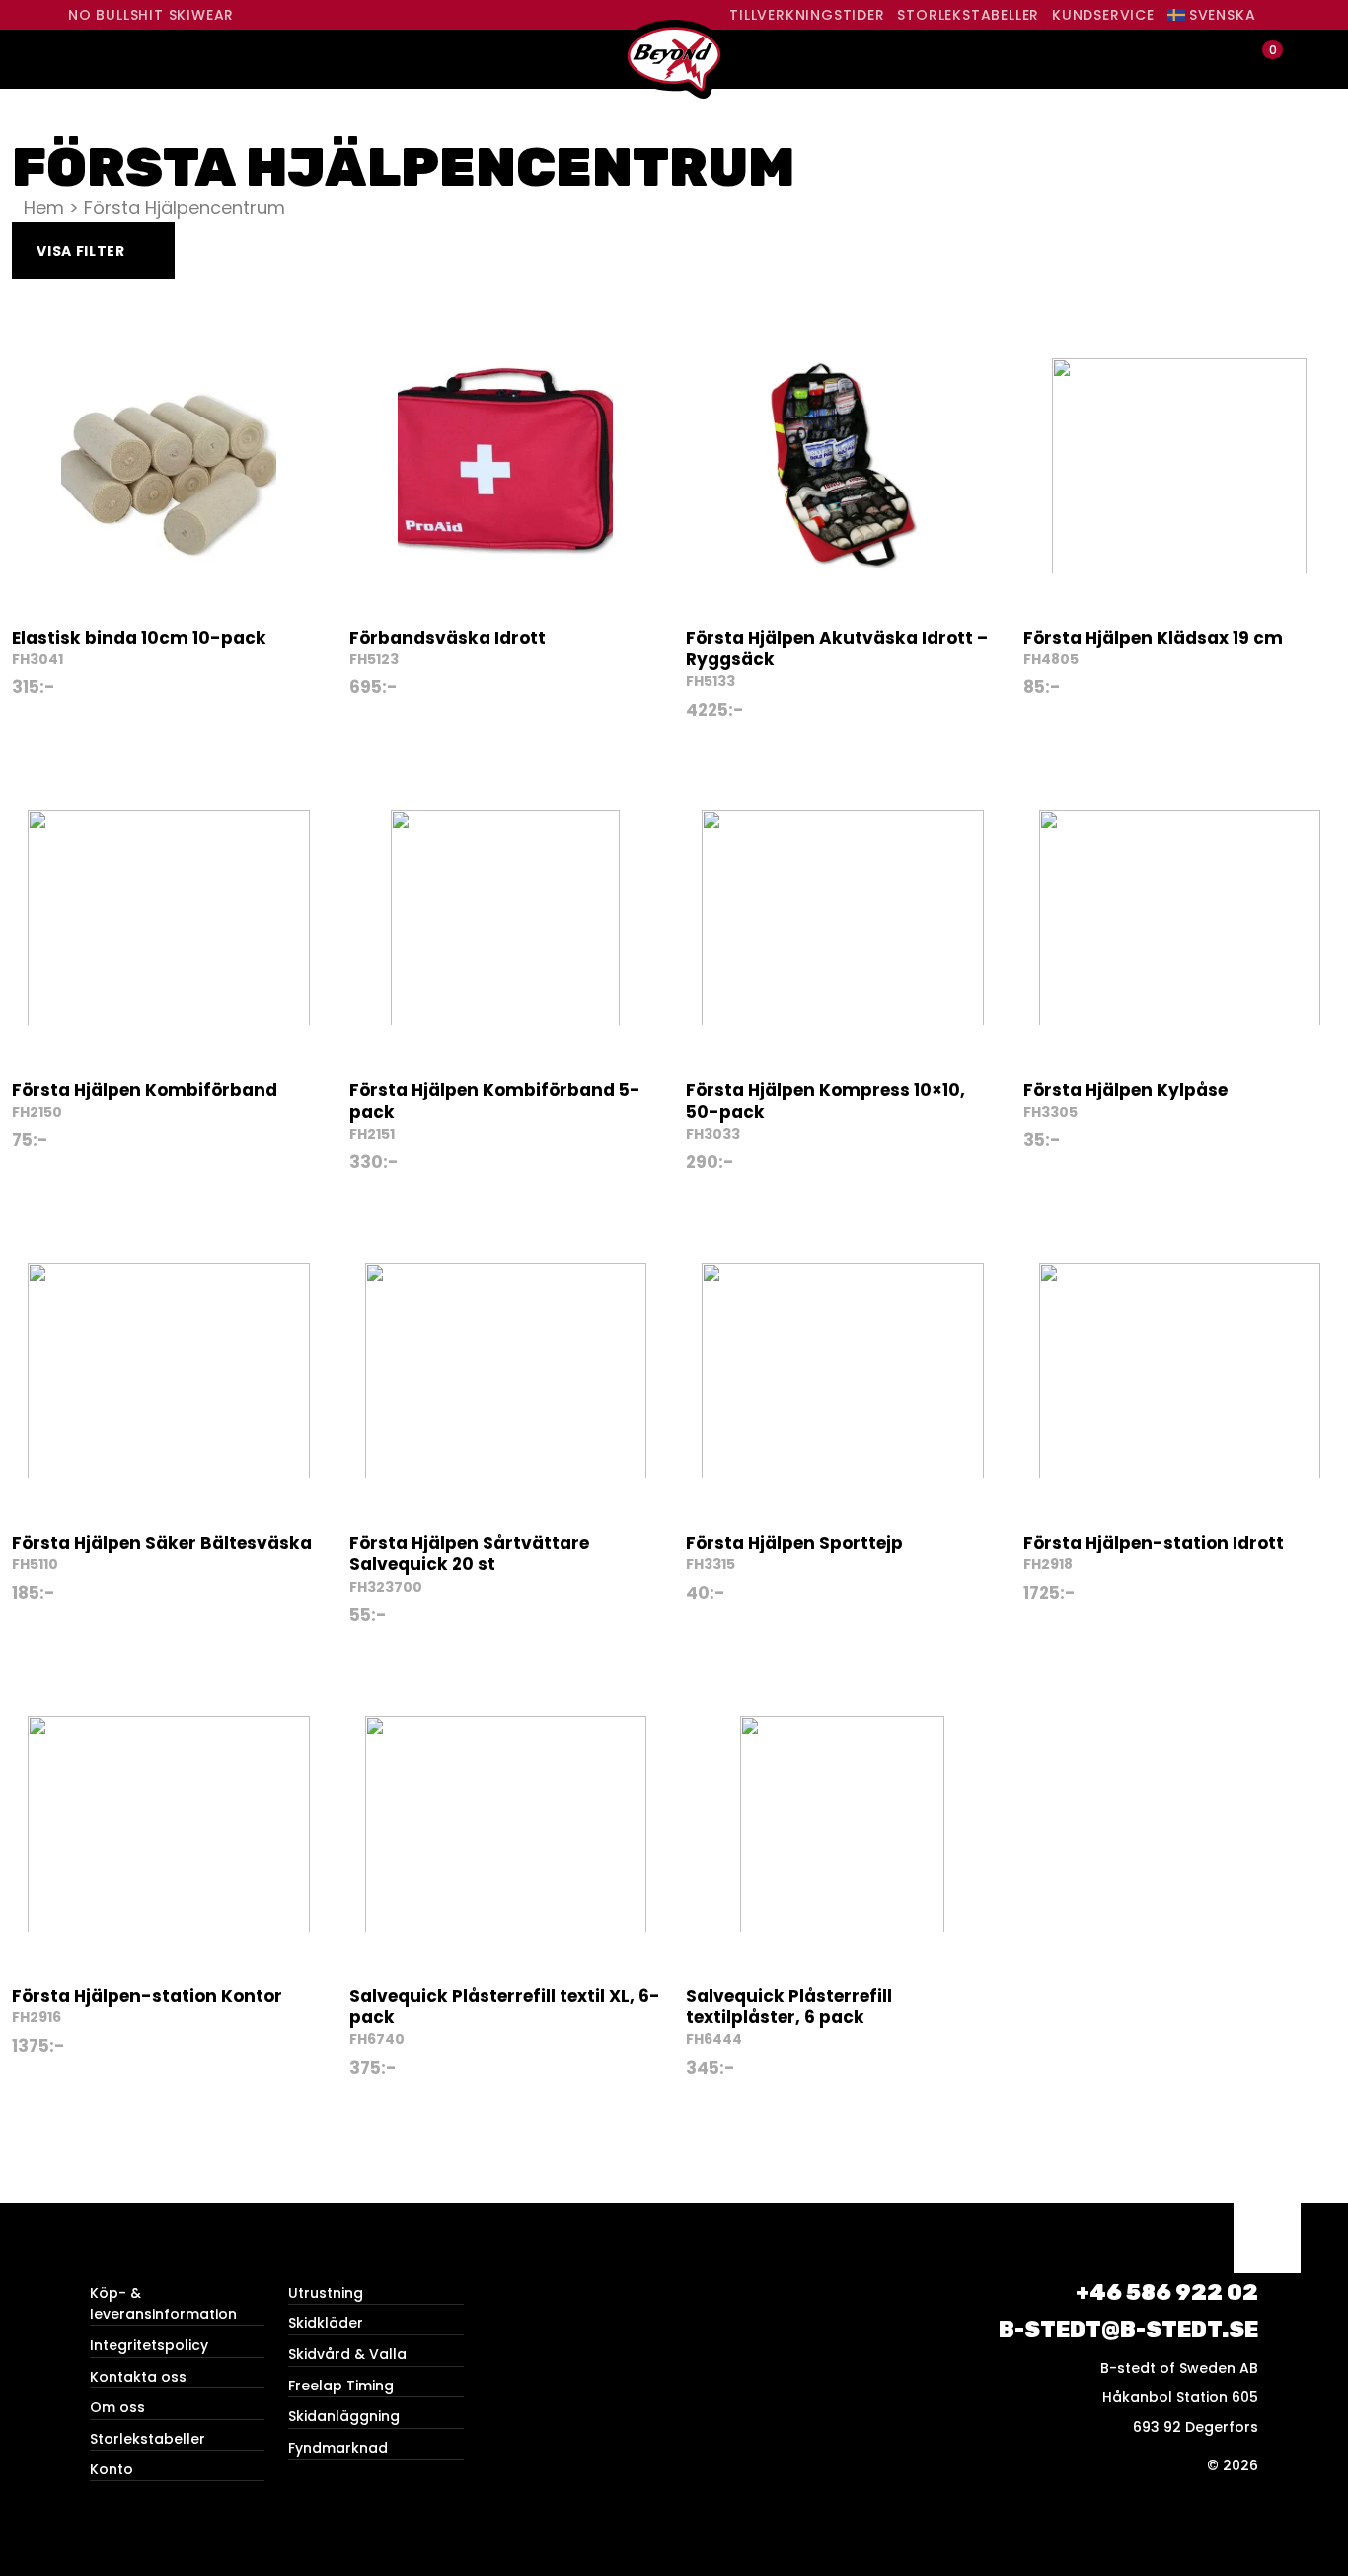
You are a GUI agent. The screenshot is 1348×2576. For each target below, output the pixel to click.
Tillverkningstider (807, 15)
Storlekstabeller (968, 15)
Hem (44, 208)
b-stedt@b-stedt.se (1128, 2330)
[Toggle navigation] (85, 59)
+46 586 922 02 (1167, 2292)
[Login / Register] (1228, 60)
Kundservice (1103, 15)
